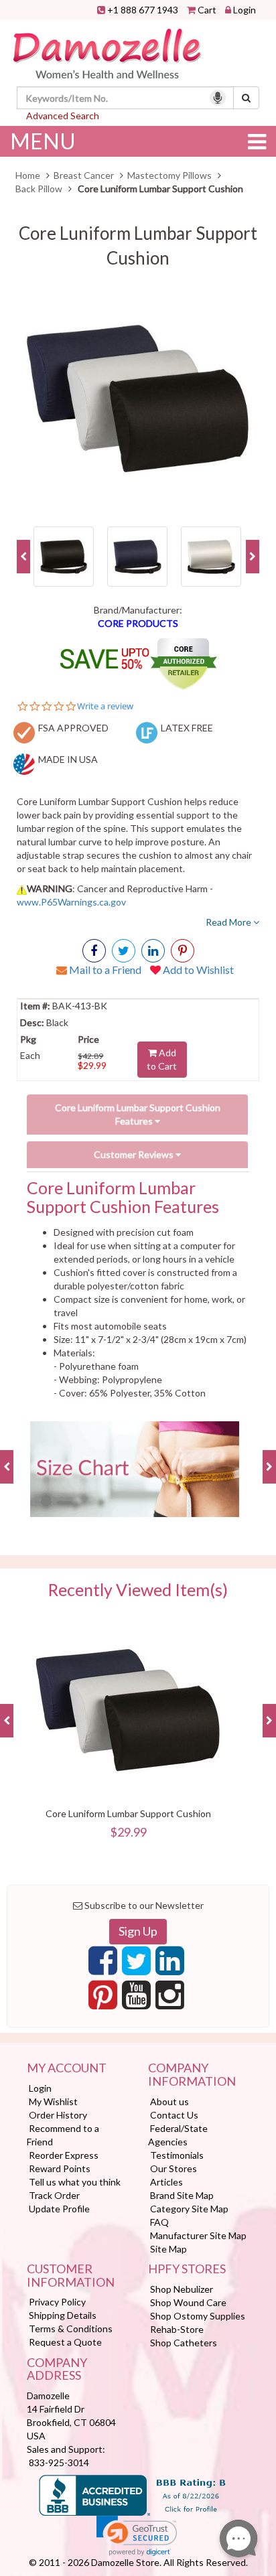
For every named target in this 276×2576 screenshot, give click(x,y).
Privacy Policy (57, 2302)
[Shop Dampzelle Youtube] (136, 1999)
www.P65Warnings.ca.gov (71, 902)
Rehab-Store (177, 2329)
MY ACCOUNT (67, 2068)
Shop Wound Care (188, 2302)
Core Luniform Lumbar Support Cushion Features (138, 1114)
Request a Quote (65, 2342)
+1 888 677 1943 (143, 10)
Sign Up (138, 1931)
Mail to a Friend (104, 970)
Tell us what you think (75, 2182)
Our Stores (174, 2168)
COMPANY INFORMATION (192, 2075)
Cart (207, 10)
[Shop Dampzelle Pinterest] (103, 1999)
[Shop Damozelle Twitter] (153, 951)
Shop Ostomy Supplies (198, 2316)
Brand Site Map (182, 2195)
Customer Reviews (135, 1154)
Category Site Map (189, 2209)
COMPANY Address (57, 2370)
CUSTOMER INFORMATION (71, 2276)
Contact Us (174, 2115)
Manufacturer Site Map (198, 2235)
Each (30, 1055)
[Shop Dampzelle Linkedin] (170, 1964)
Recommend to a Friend (63, 2135)
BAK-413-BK (79, 1006)
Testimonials (177, 2155)
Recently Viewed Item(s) (138, 1590)
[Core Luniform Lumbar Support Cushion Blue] (137, 556)
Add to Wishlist (197, 970)
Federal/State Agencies (178, 2135)
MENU (43, 141)
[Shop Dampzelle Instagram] (170, 1999)
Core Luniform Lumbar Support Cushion (128, 1813)
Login (245, 10)
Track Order (54, 2195)
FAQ (159, 2222)
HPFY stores (187, 2269)
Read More (229, 922)
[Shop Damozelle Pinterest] (183, 951)
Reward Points (60, 2168)
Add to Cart (162, 1059)
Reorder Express (64, 2155)
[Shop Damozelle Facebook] (94, 951)
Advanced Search (63, 116)
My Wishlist (53, 2101)
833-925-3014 (59, 2462)
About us (169, 2101)
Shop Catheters (184, 2343)
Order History (58, 2115)
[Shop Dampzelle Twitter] (136, 1964)
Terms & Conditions (71, 2329)
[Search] (246, 98)
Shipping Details (63, 2315)
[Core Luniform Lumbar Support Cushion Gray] (211, 556)
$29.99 (92, 1065)
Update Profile (59, 2209)
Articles (166, 2182)
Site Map (168, 2249)
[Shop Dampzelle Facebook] (103, 1964)
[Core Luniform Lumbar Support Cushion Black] (64, 556)
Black (56, 1022)
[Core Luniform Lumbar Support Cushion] (138, 399)
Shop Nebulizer (182, 2289)
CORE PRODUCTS (138, 623)
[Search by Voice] (218, 98)
